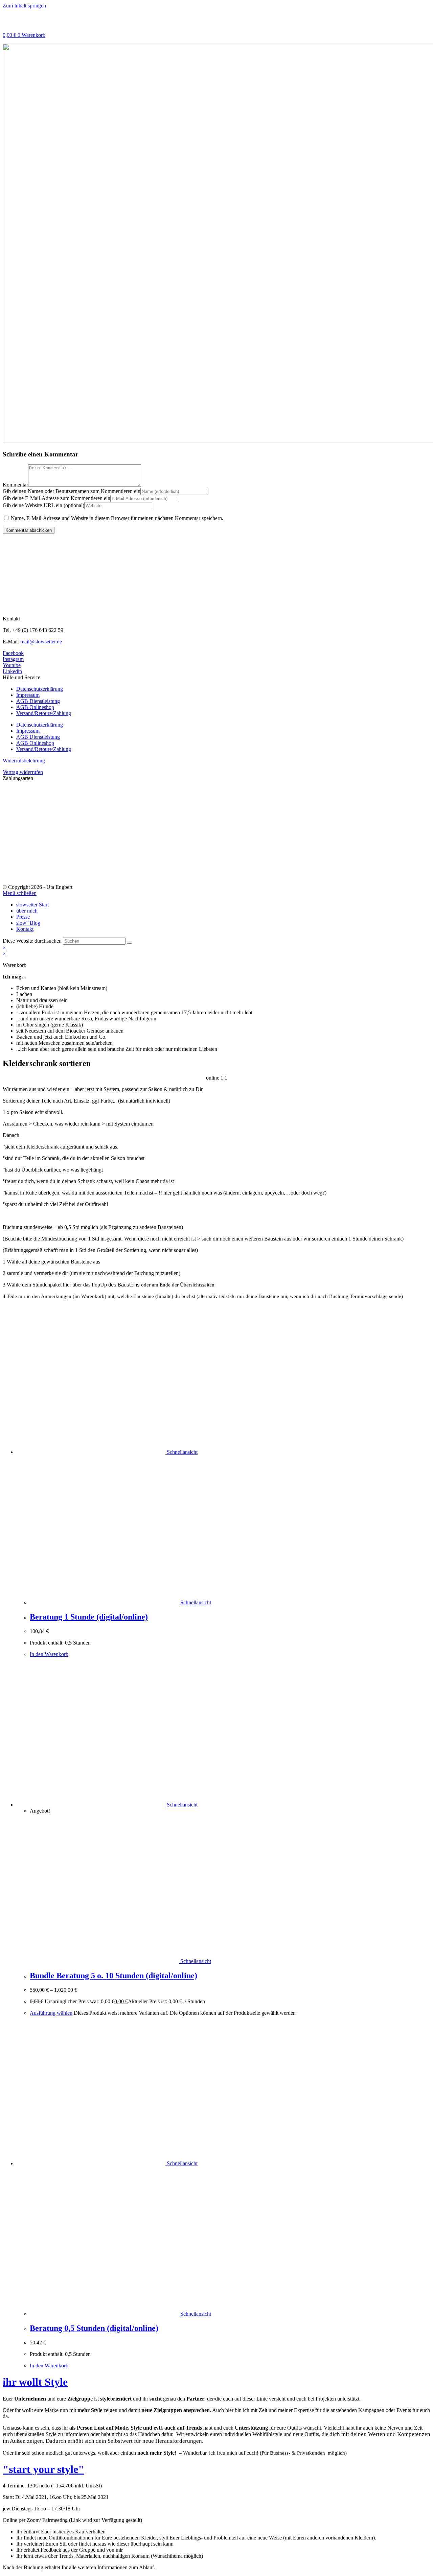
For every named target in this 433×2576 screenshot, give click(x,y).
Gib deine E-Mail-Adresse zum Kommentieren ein (56, 498)
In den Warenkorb (49, 1654)
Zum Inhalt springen (24, 6)
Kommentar (15, 485)
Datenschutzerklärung (40, 689)
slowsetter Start (32, 905)
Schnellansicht (181, 1452)
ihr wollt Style (35, 2382)
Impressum (28, 695)
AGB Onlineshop (35, 707)
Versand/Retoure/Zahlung (44, 713)
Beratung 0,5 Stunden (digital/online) (94, 2328)
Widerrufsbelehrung (24, 761)
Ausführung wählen (51, 2013)
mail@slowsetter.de (41, 642)
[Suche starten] (130, 943)
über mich (27, 911)
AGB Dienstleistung (38, 701)
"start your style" (43, 2469)
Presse (23, 917)
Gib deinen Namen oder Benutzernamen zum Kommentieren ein (72, 491)
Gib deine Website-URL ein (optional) (43, 505)
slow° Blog (28, 923)
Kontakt (25, 929)
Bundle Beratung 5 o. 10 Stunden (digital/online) (113, 1976)
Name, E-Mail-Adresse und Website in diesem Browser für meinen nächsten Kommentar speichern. (117, 518)
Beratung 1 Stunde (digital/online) (89, 1617)
